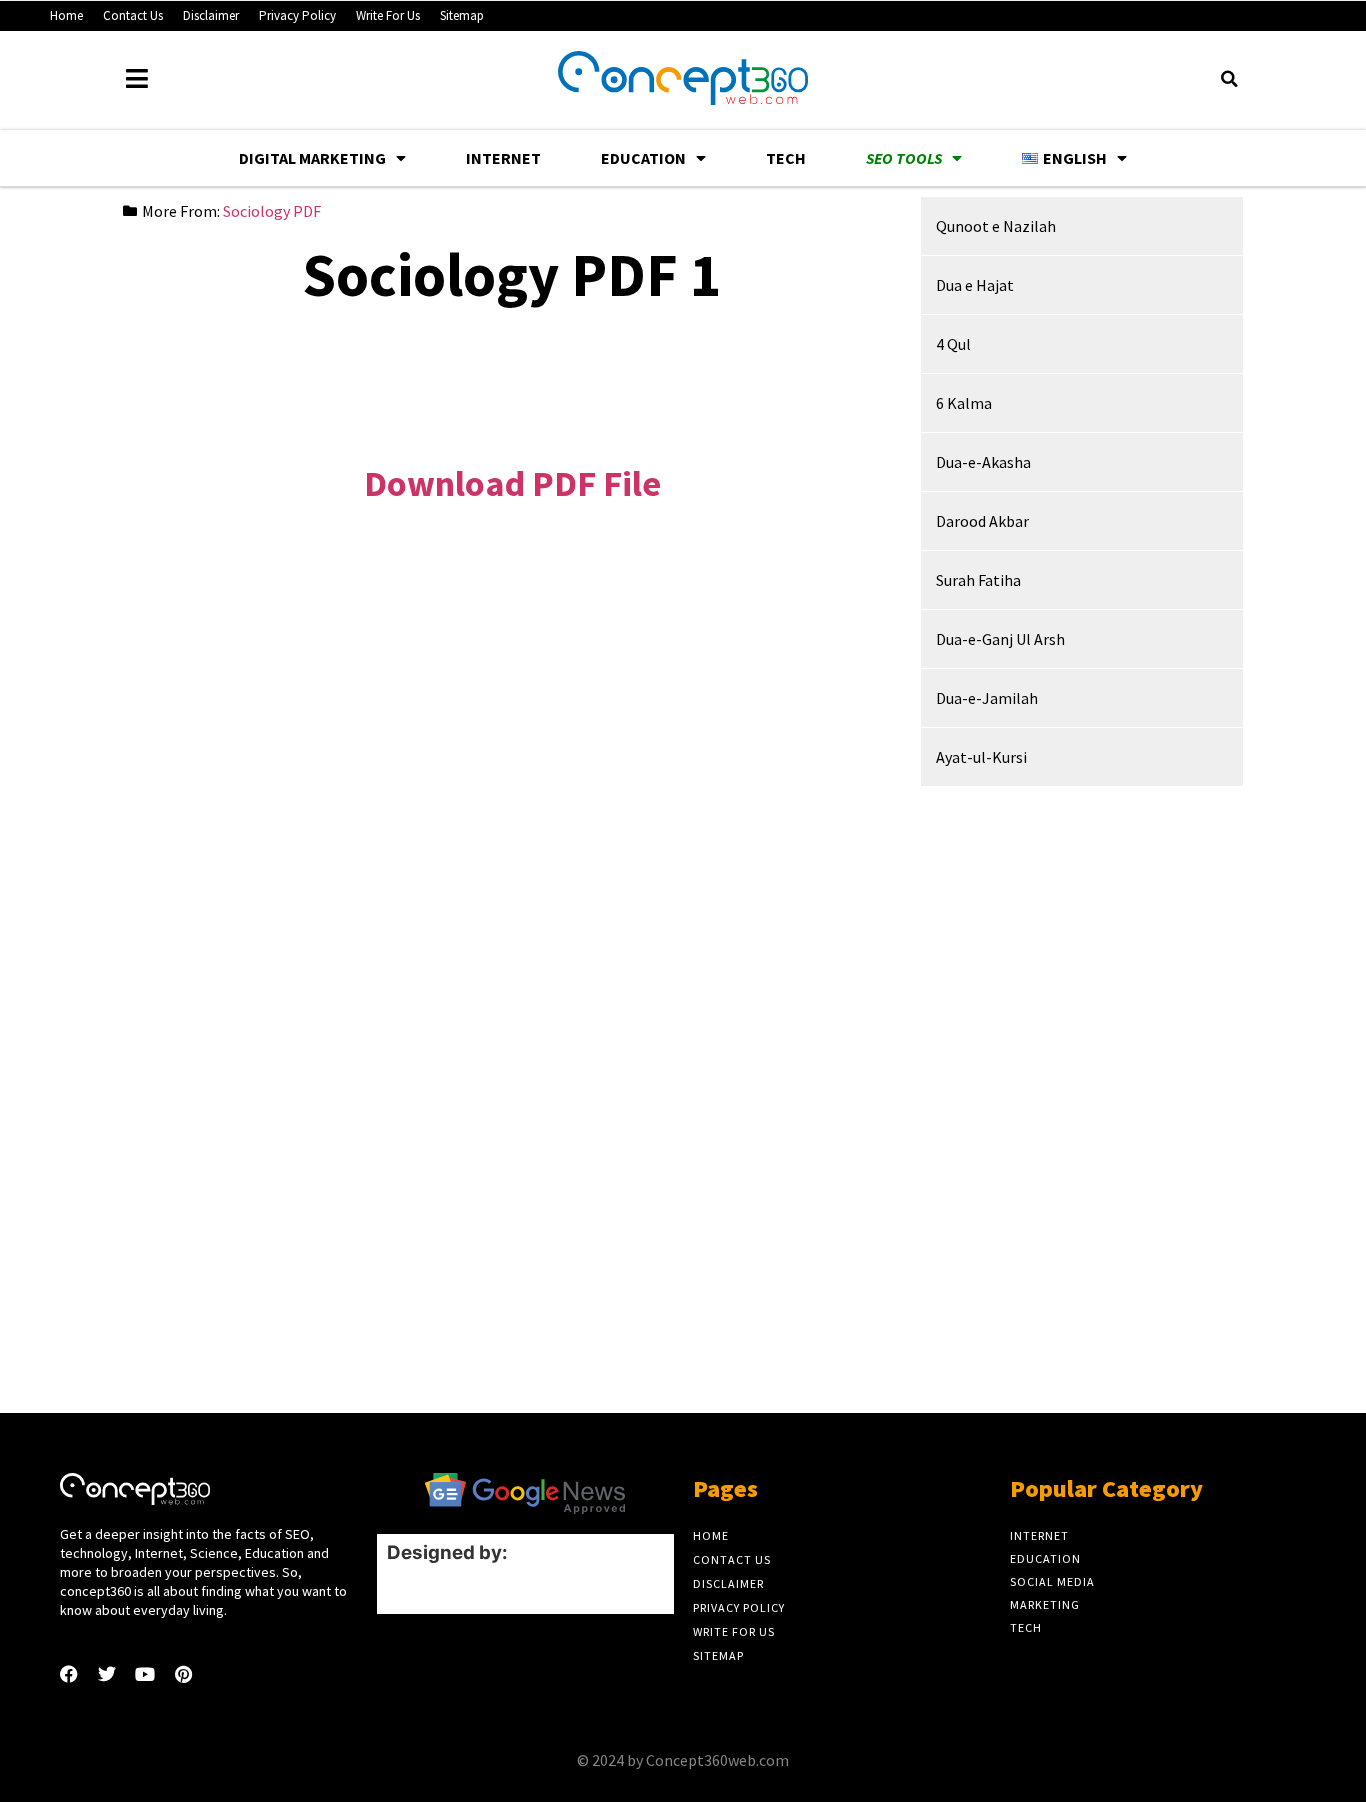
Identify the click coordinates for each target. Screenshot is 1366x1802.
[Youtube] (145, 1674)
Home (66, 15)
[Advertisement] (512, 370)
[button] (1229, 79)
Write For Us (388, 15)
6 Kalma (964, 403)
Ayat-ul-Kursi (981, 757)
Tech (786, 158)
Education (643, 158)
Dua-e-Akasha (983, 462)
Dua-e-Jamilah (987, 698)
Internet (503, 158)
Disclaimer (211, 15)
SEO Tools (904, 158)
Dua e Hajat (975, 285)
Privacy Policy (297, 15)
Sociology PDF (272, 211)
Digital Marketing (312, 158)
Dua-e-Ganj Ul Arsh (1000, 639)
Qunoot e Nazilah (996, 226)
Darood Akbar (982, 521)
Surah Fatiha (978, 580)
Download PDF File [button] (512, 483)
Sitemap (462, 15)
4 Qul (953, 344)
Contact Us (133, 15)
